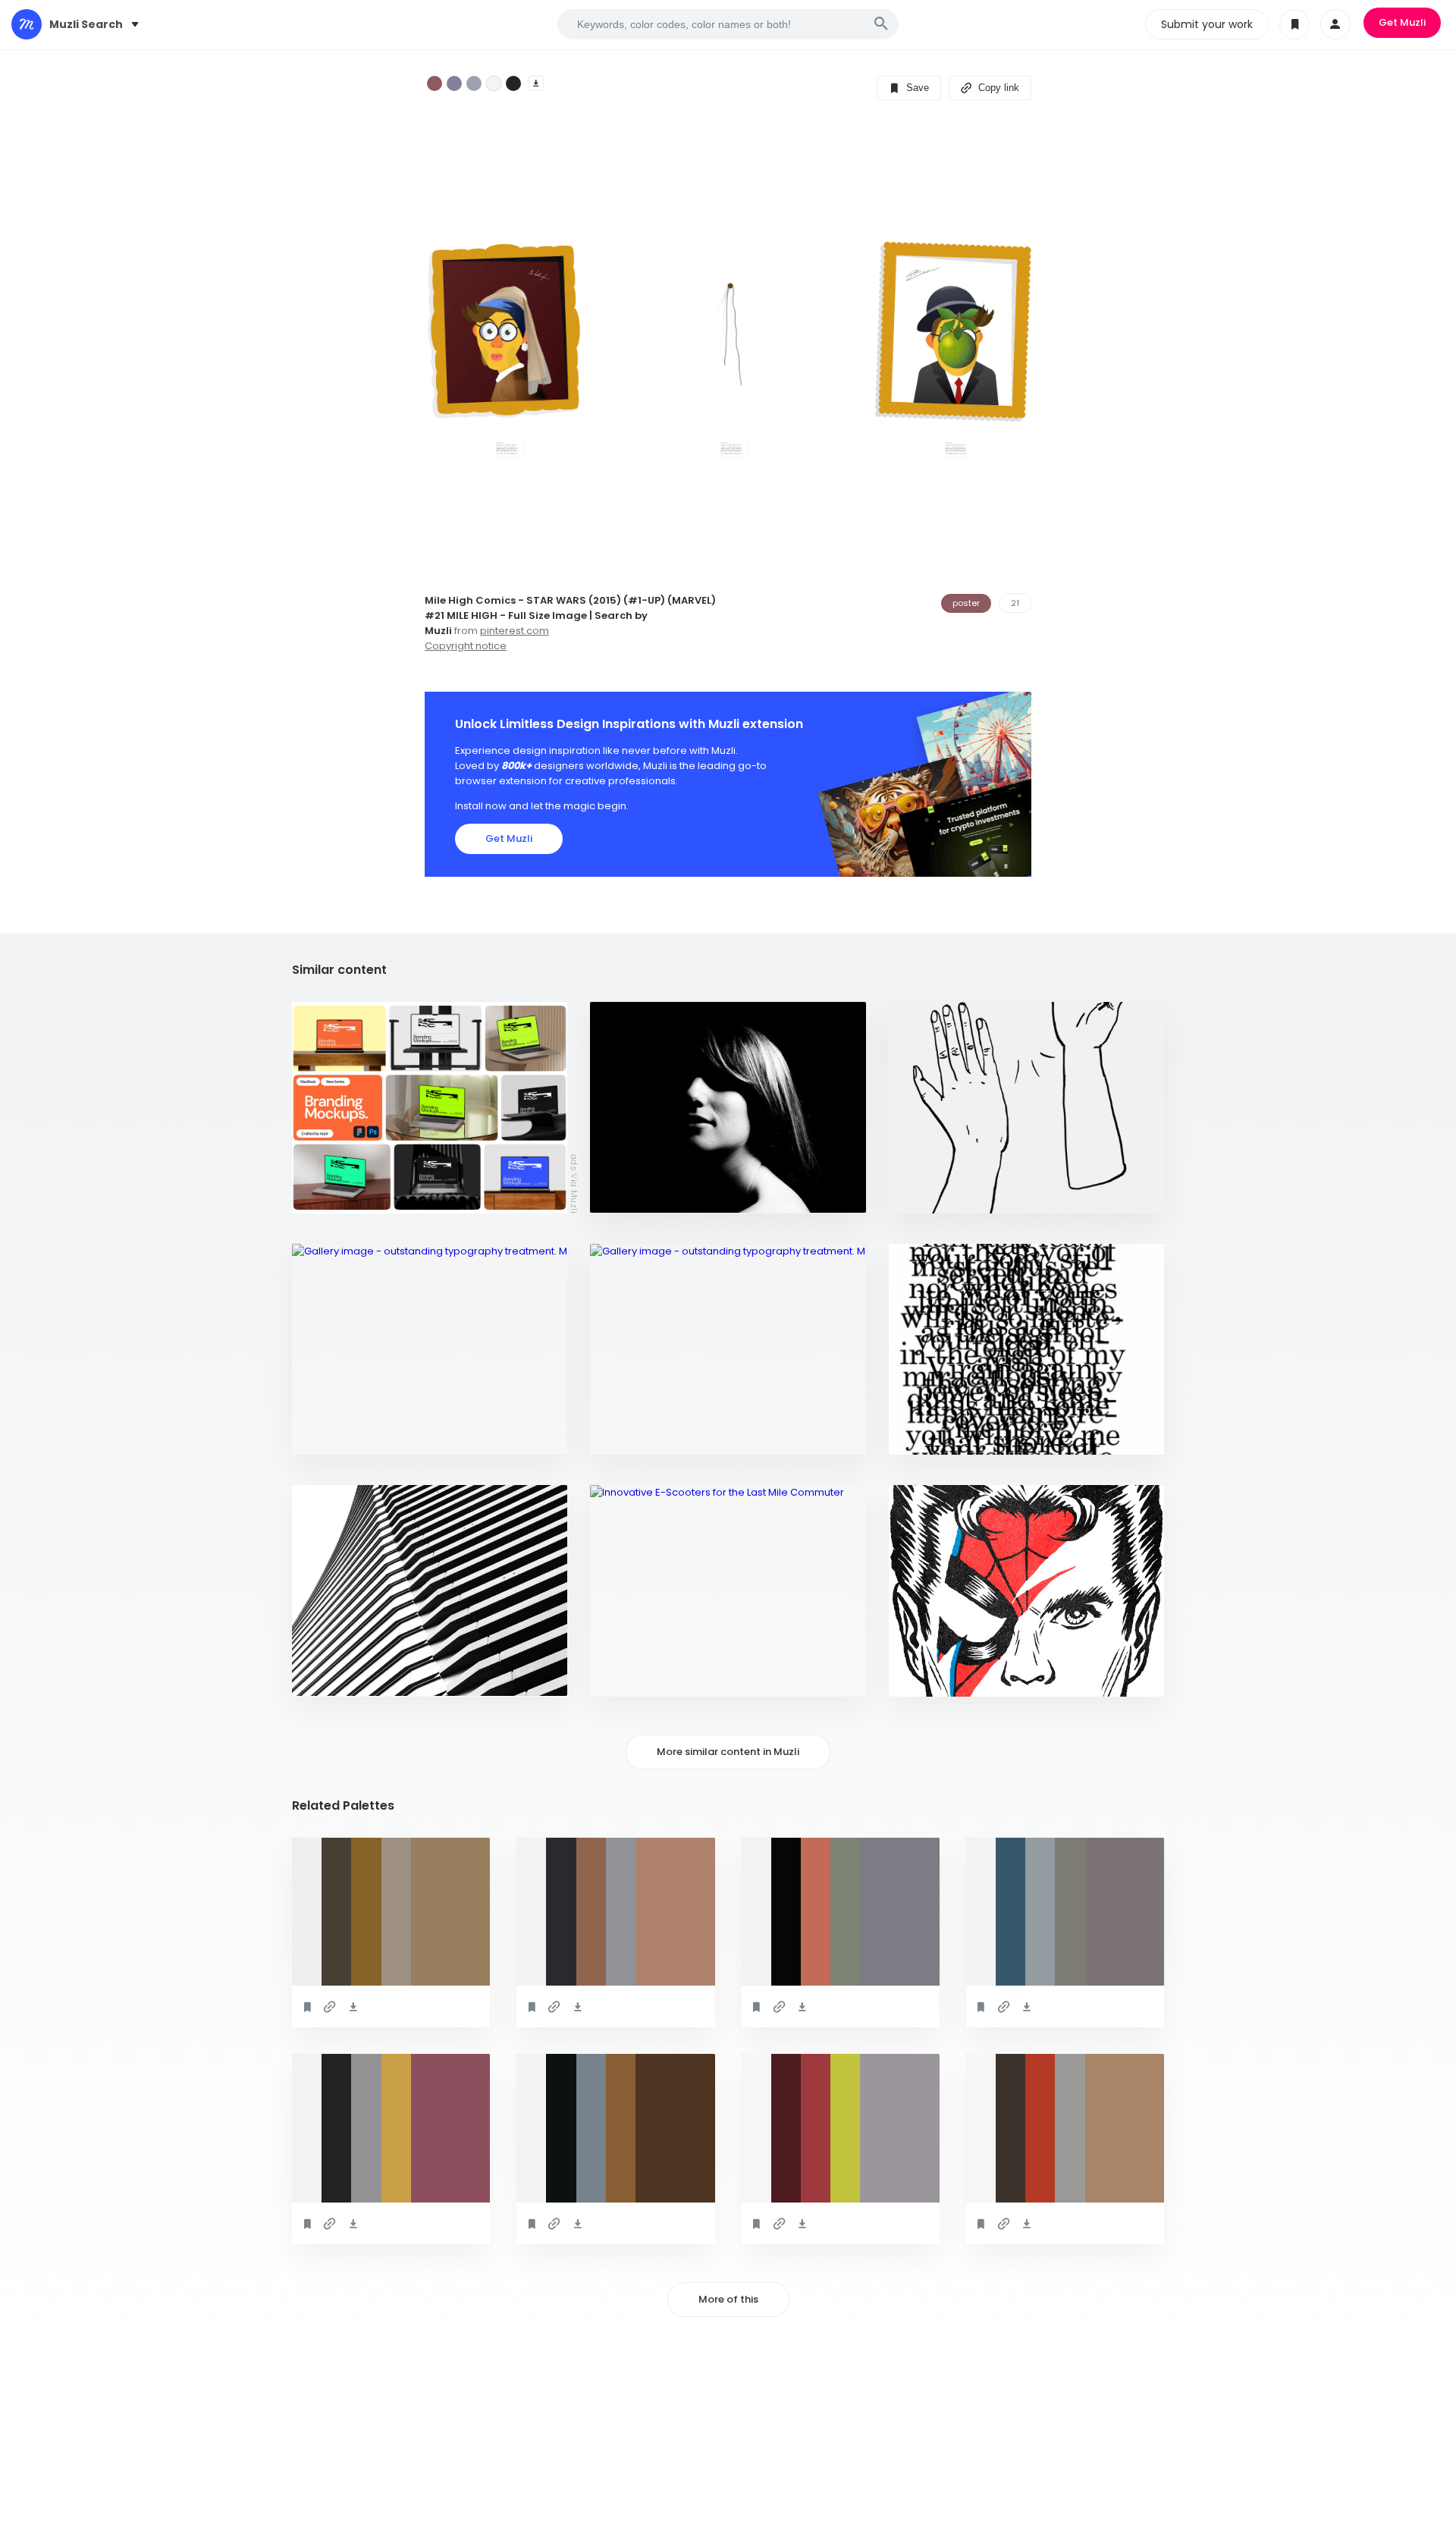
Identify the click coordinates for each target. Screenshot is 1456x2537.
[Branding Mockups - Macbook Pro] (430, 1108)
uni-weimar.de (636, 1435)
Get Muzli (1402, 22)
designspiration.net (651, 1194)
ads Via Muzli (574, 1183)
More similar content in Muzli (728, 1752)
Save (916, 88)
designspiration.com (952, 1194)
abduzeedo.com (342, 1677)
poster (966, 603)
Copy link (997, 88)
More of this (728, 2299)
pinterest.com (515, 631)
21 (1015, 603)
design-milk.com (642, 1677)
